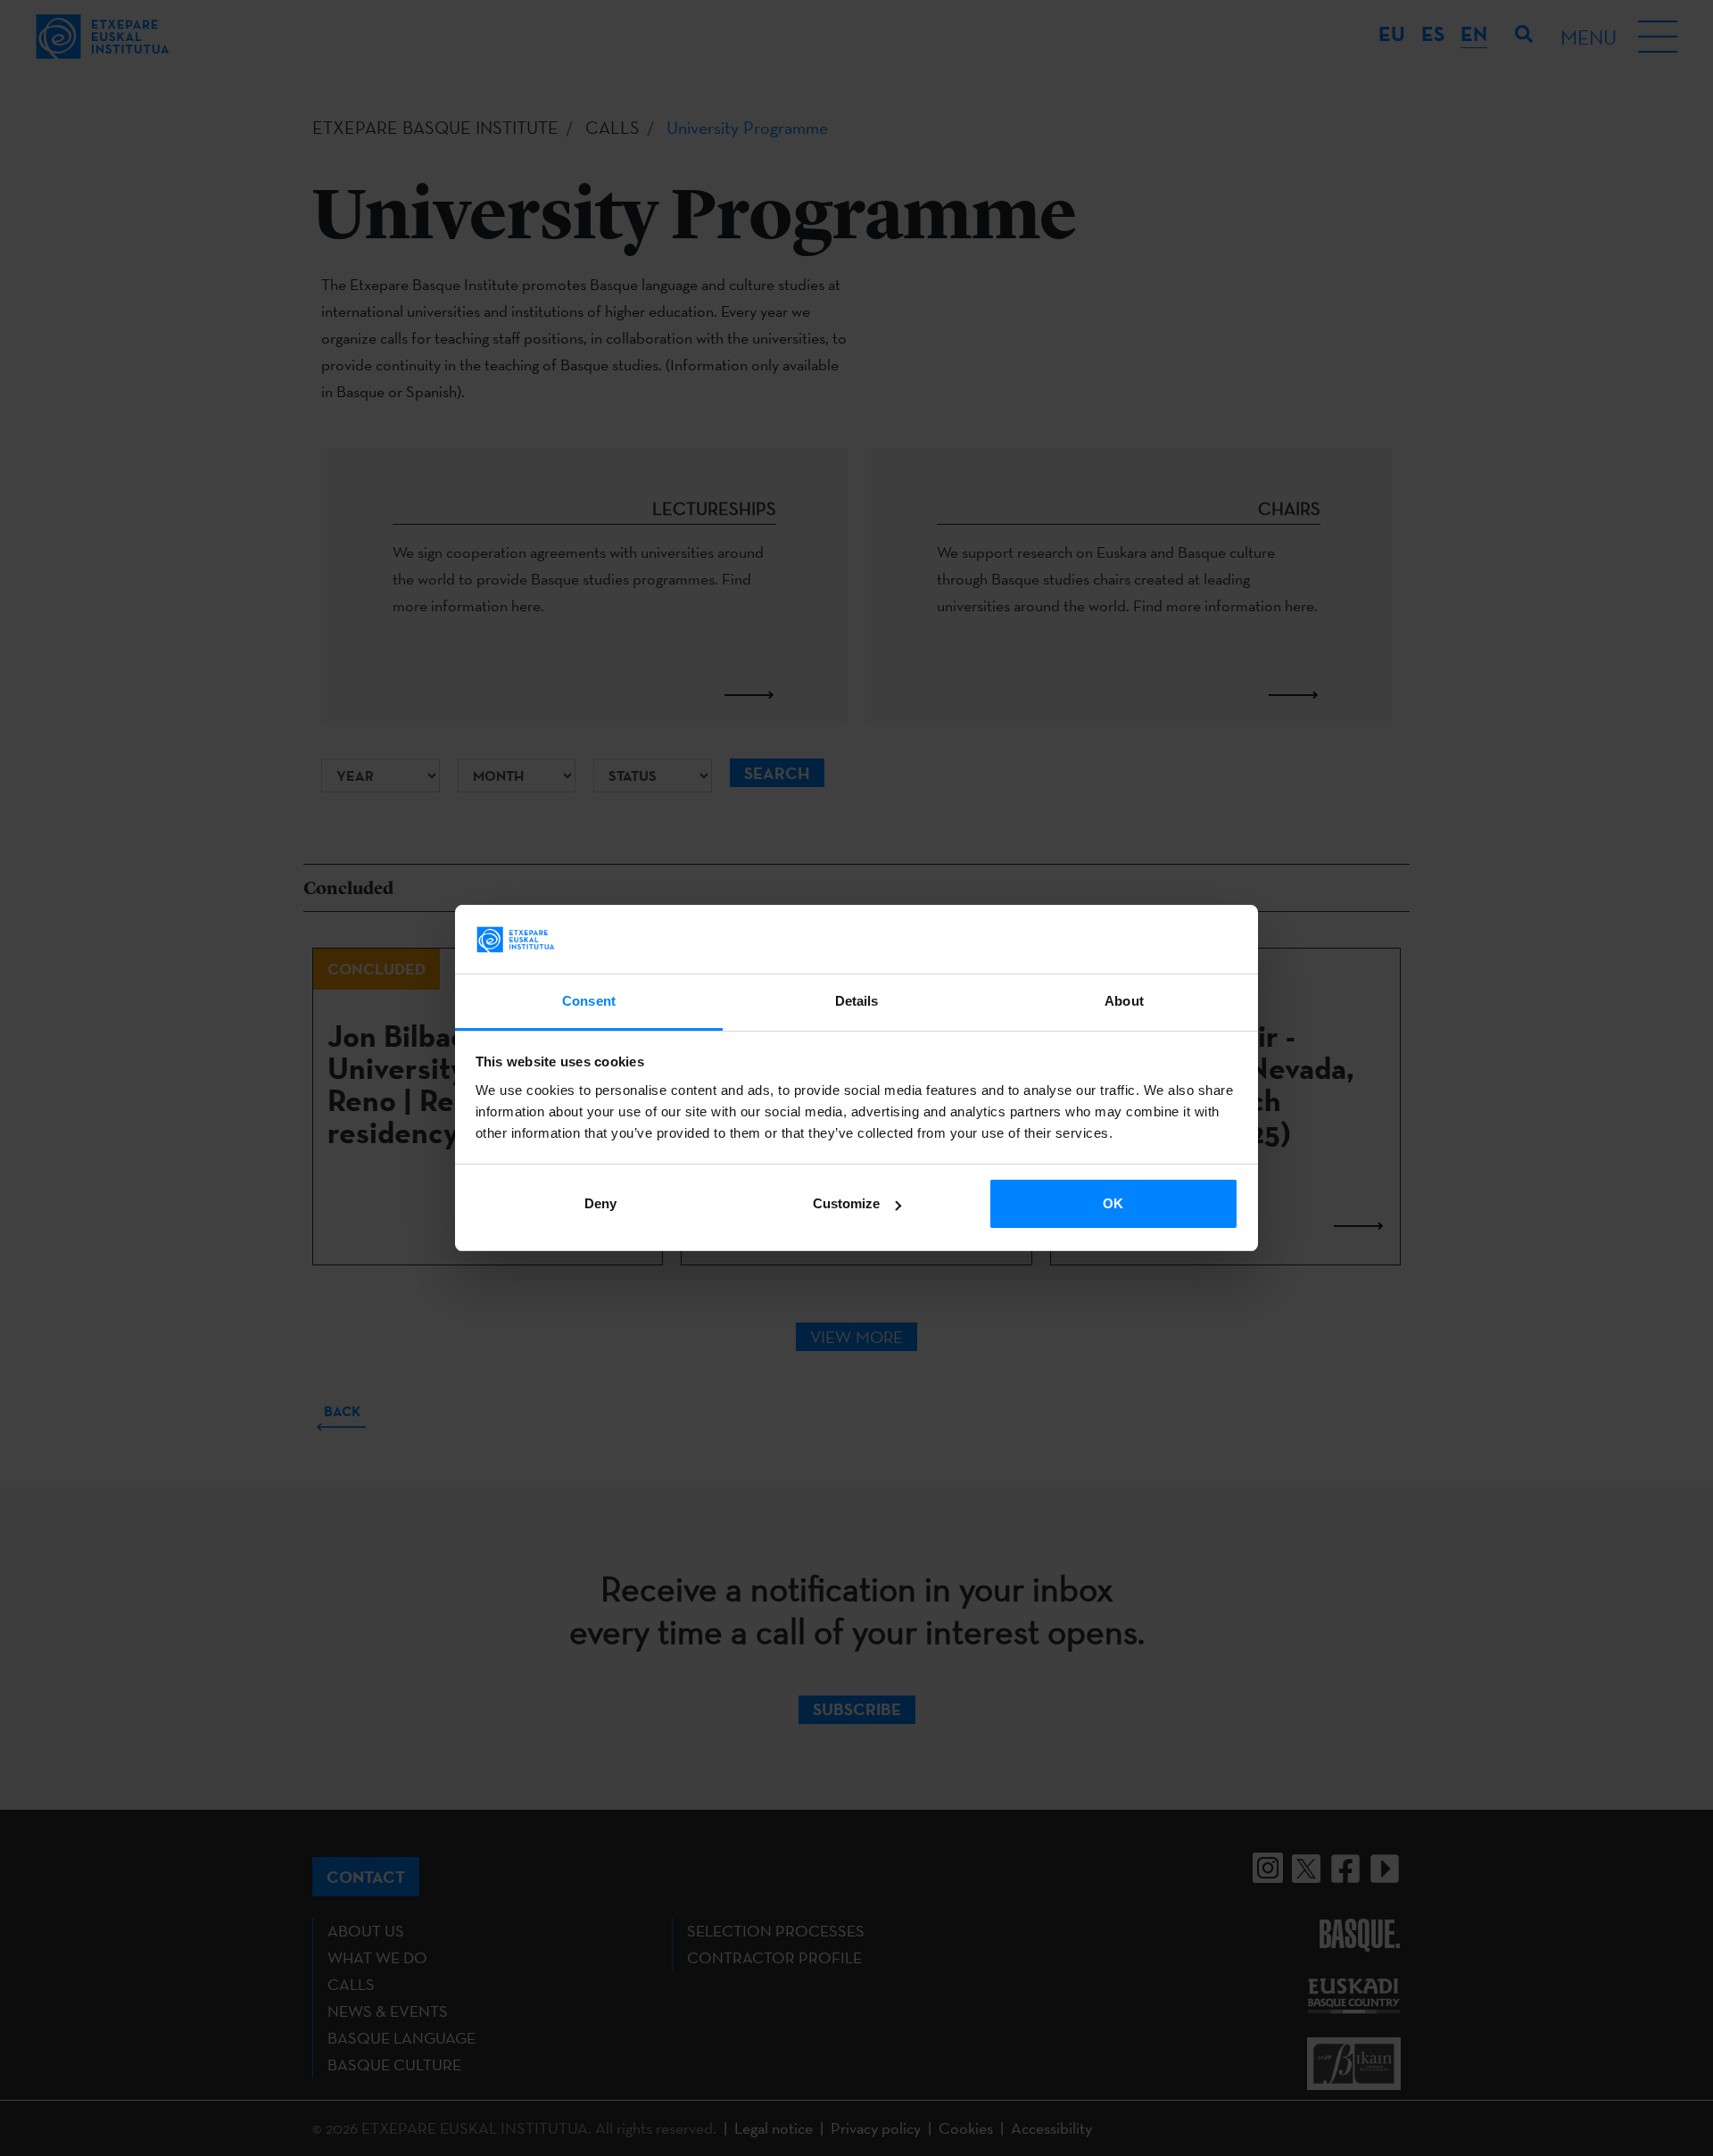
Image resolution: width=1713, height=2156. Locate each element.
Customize (846, 1203)
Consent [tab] (589, 1001)
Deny (600, 1203)
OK (1113, 1203)
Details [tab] (857, 1001)
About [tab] (1124, 1001)
